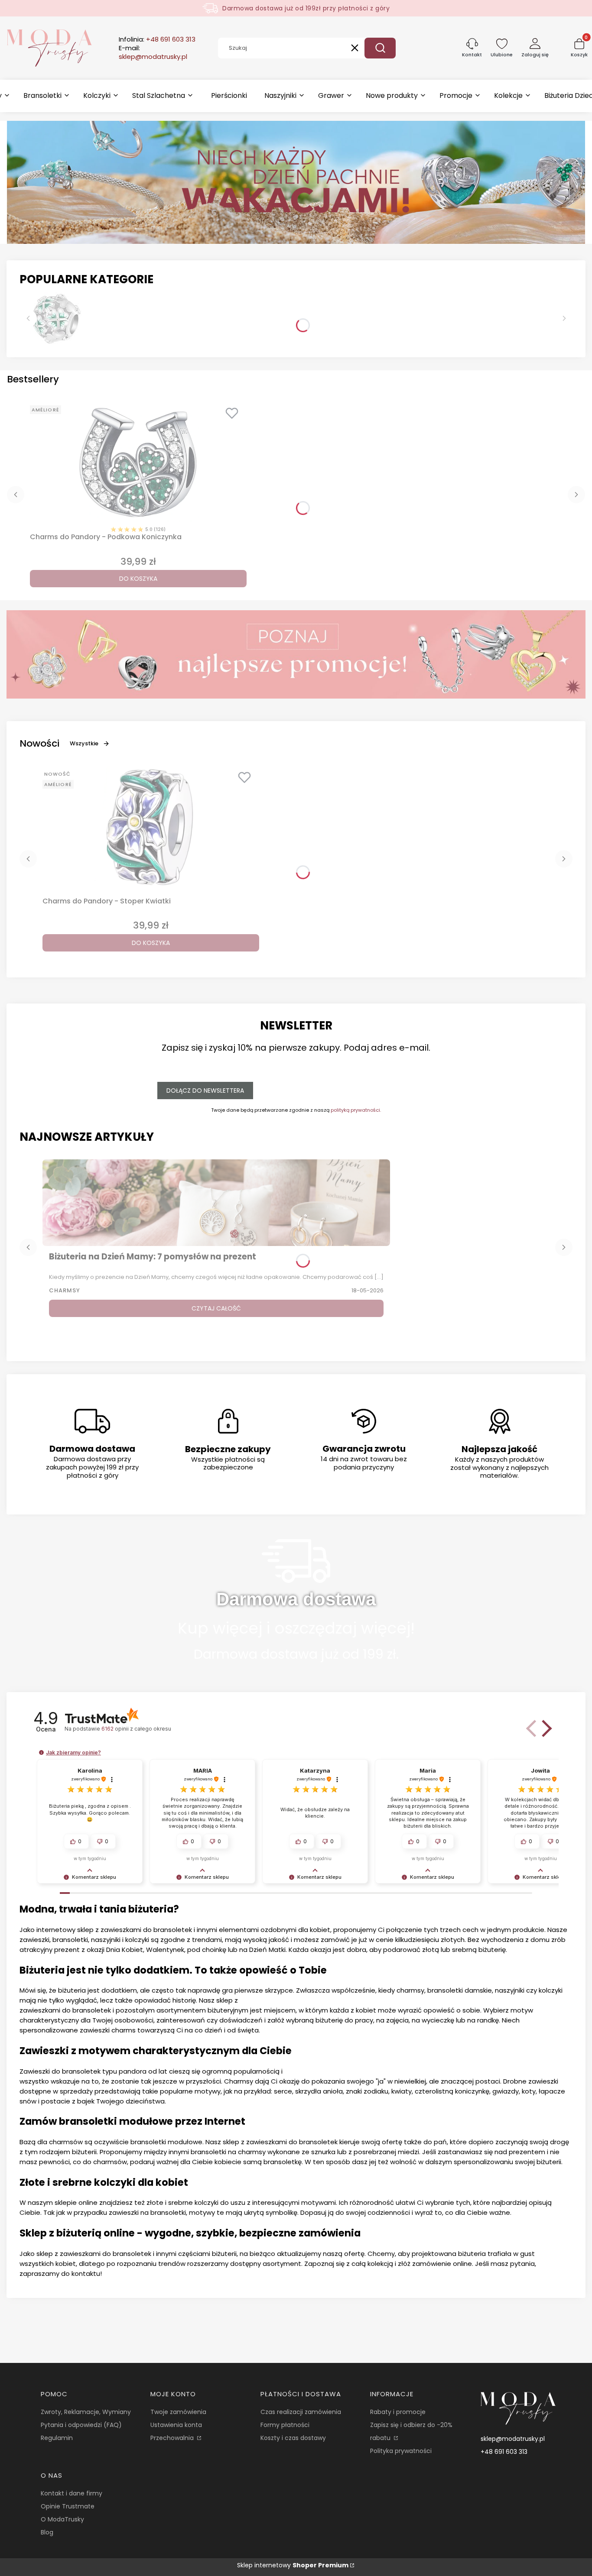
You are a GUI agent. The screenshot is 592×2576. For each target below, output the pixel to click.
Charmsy (65, 1290)
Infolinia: (157, 39)
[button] (380, 48)
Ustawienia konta (176, 2425)
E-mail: (153, 52)
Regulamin (57, 2438)
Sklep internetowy (293, 2565)
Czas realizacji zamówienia (301, 2412)
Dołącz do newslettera (205, 1091)
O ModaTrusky (62, 2519)
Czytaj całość (216, 1308)
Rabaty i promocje (398, 2412)
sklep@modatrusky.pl (513, 2439)
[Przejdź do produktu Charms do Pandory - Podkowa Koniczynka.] (138, 463)
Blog (47, 2532)
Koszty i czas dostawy (293, 2438)
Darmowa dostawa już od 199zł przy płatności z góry (306, 8)
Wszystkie (84, 743)
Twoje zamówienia (178, 2412)
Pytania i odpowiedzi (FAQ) (81, 2425)
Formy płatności (285, 2425)
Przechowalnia (173, 2438)
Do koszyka (138, 579)
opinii (136, 1729)
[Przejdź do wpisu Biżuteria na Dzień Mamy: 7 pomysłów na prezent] (216, 1203)
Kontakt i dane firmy (72, 2493)
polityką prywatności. (356, 1110)
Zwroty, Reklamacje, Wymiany (86, 2412)
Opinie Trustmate (68, 2506)
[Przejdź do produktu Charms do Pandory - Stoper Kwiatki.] (151, 827)
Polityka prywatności (401, 2451)
